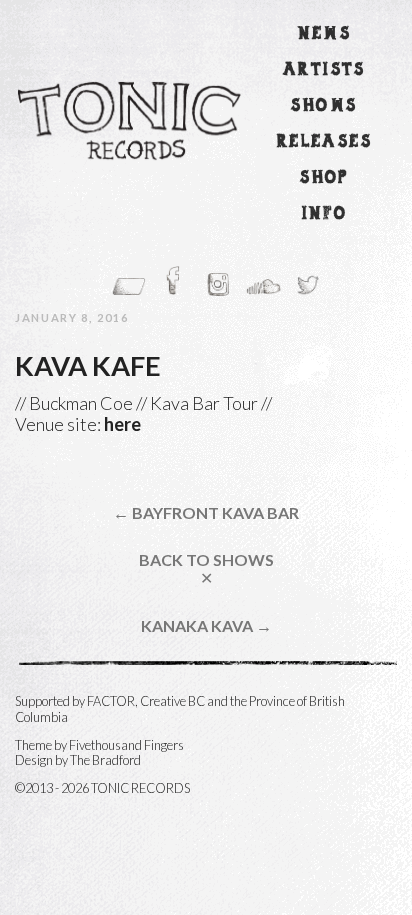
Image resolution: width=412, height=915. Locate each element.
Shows (324, 106)
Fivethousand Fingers (126, 745)
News (325, 34)
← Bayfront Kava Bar (206, 513)
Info (325, 214)
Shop (324, 178)
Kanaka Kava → (206, 626)
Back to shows (206, 568)
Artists (324, 70)
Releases (324, 142)
